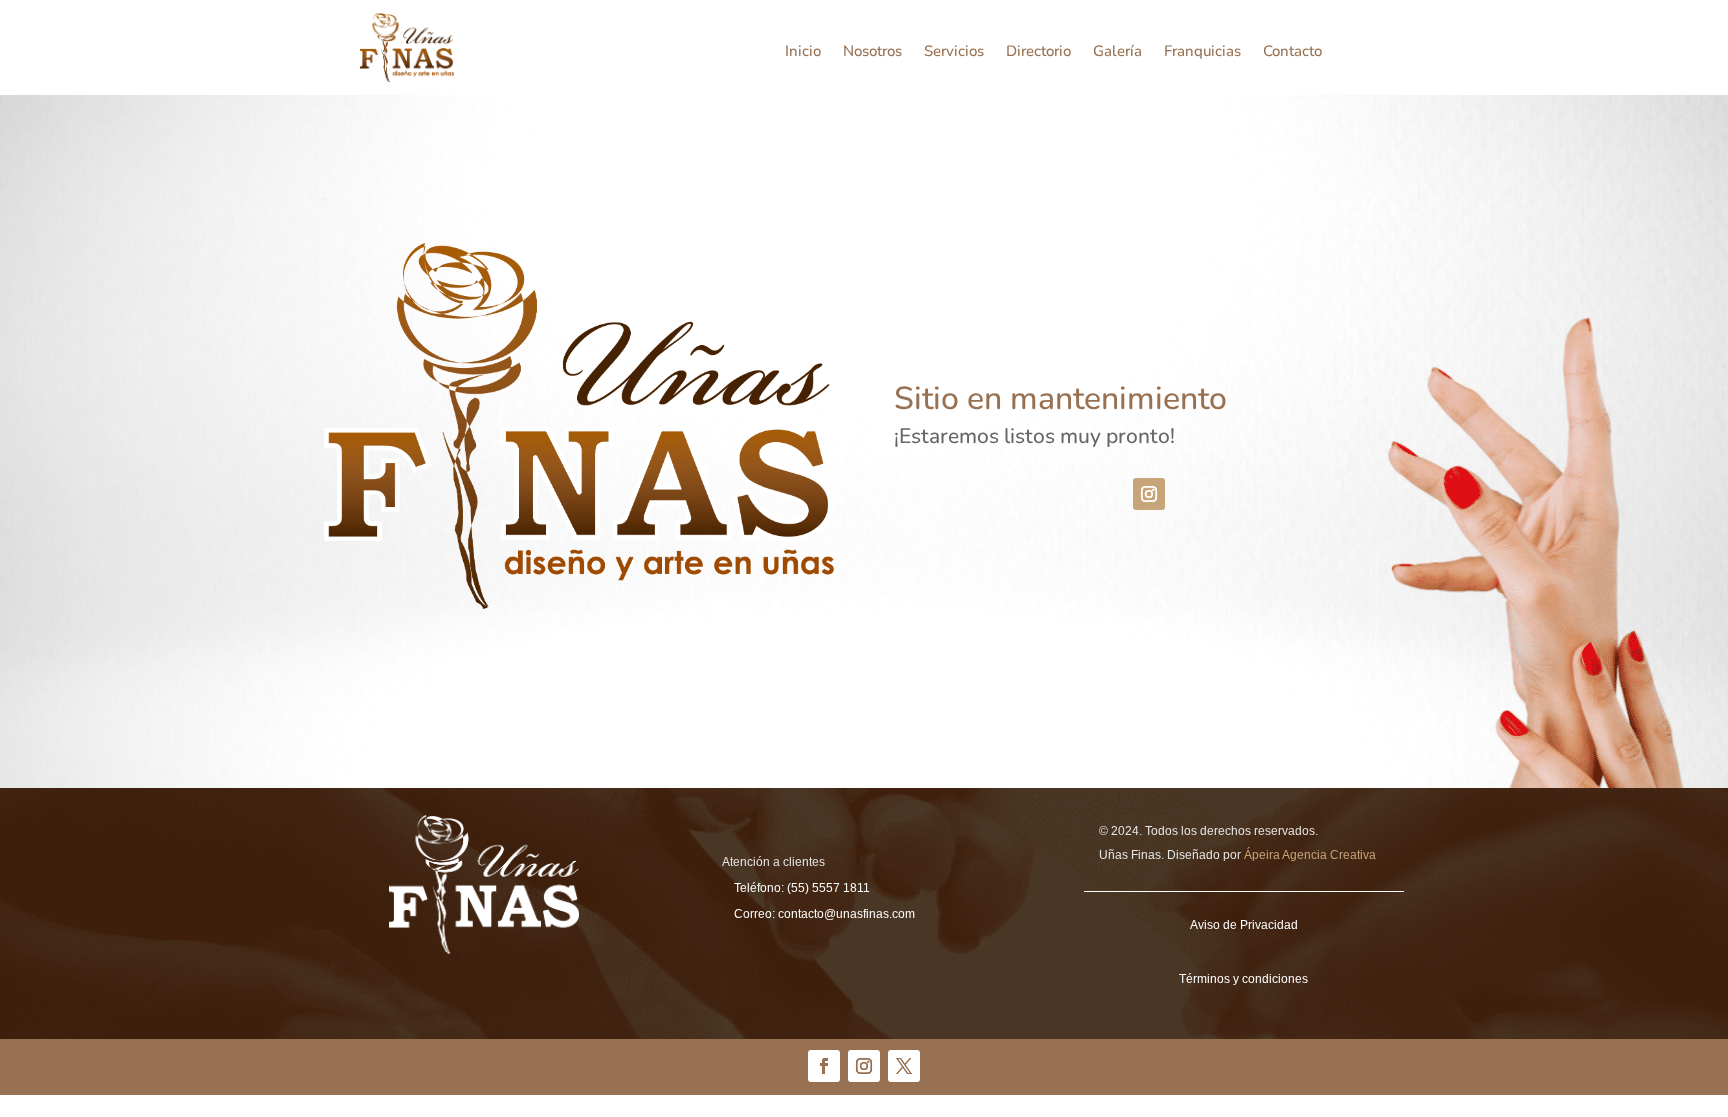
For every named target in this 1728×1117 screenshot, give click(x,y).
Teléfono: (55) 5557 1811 (802, 888)
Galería (1117, 52)
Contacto (1292, 52)
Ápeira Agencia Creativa (1310, 855)
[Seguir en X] (904, 1066)
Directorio (1038, 52)
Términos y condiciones (1243, 979)
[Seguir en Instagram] (1149, 494)
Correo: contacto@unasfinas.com (824, 914)
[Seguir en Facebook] (824, 1066)
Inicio (803, 52)
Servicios (954, 52)
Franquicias (1202, 52)
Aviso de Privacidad (1244, 925)
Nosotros (872, 52)
